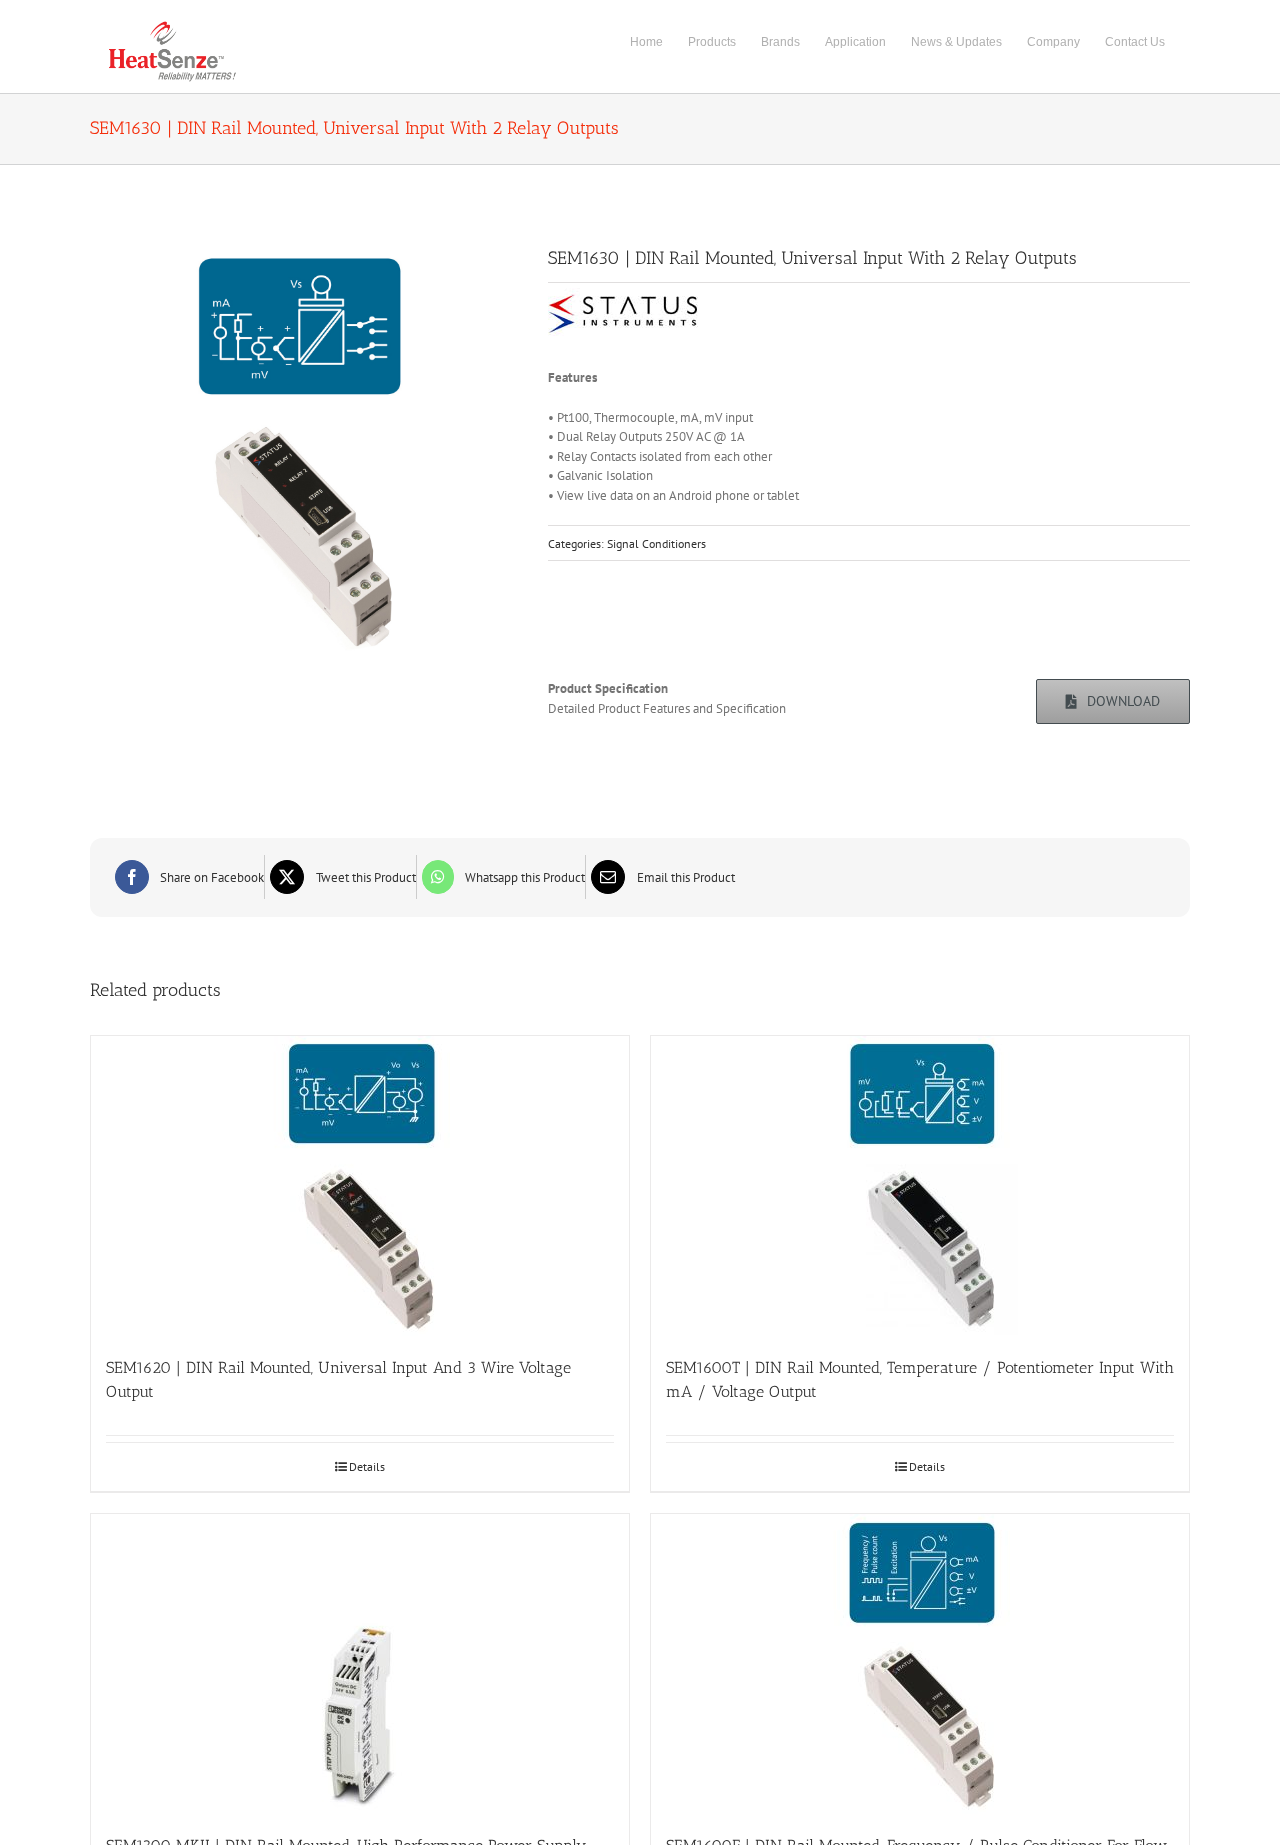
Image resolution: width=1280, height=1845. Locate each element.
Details (367, 1466)
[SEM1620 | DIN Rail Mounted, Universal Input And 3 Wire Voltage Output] (360, 1186)
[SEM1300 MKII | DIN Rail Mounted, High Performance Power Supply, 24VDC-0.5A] (360, 1664)
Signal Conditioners (656, 543)
